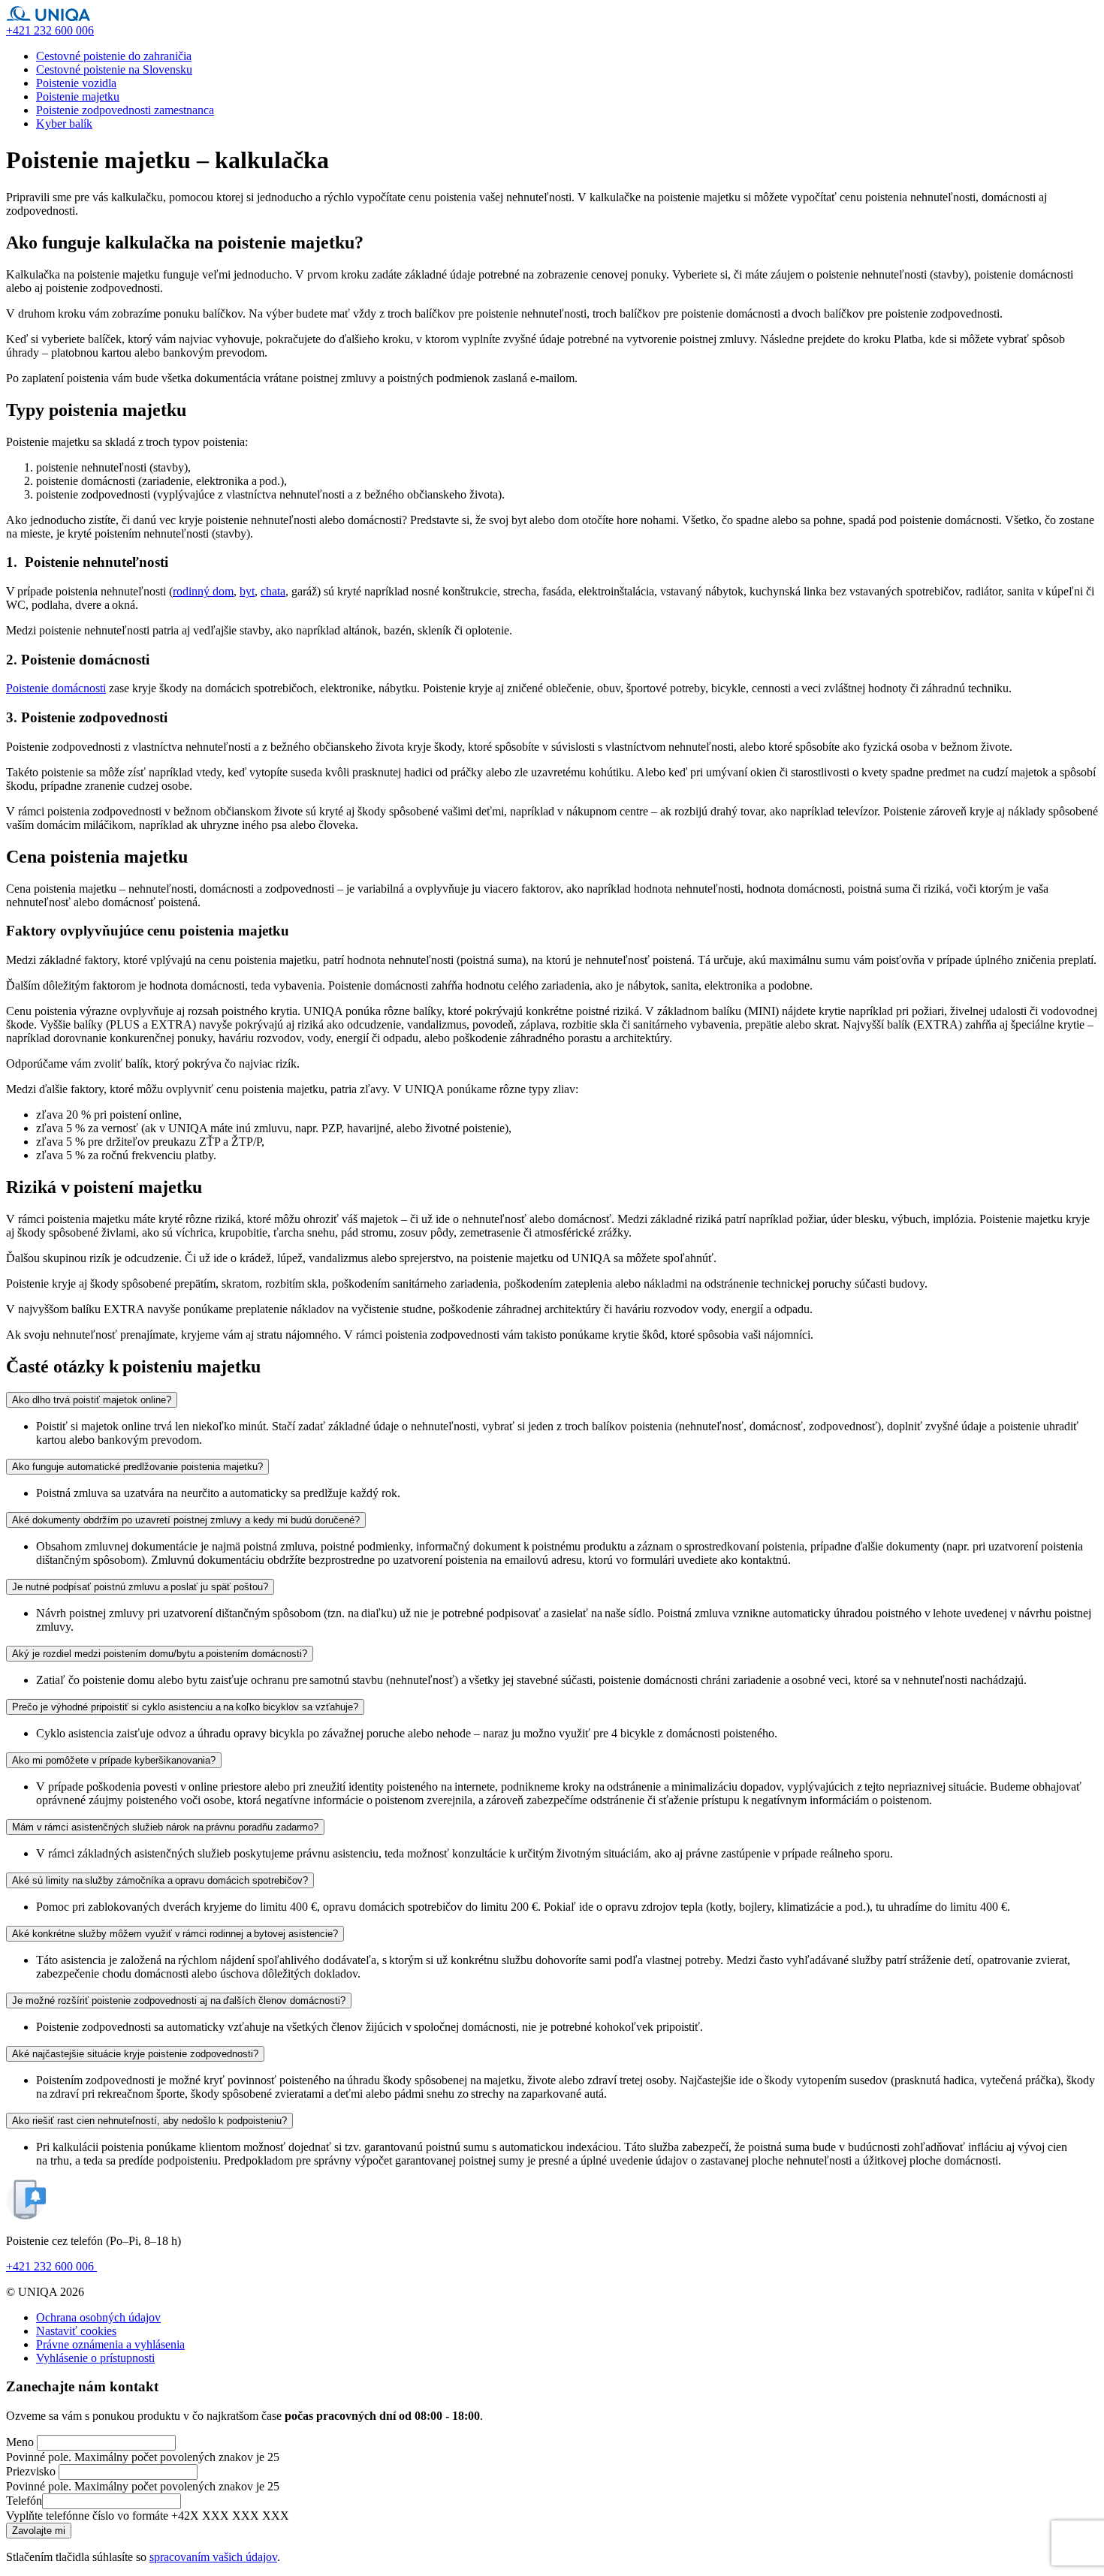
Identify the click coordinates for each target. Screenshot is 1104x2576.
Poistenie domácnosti (56, 688)
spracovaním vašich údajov (213, 2557)
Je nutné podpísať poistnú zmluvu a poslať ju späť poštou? (140, 1587)
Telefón (24, 2501)
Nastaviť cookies (76, 2331)
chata (273, 591)
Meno (20, 2442)
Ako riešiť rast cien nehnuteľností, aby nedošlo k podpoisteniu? (149, 2121)
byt (247, 591)
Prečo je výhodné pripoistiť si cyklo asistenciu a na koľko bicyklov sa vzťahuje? (185, 1707)
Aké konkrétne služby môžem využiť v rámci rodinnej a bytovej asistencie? (175, 1934)
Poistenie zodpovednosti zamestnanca (125, 110)
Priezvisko (31, 2471)
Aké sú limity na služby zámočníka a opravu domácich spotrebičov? (160, 1880)
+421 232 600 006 (51, 2266)
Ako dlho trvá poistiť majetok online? (92, 1400)
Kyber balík (64, 124)
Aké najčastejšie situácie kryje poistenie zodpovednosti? (135, 2054)
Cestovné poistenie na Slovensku (114, 69)
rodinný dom (203, 591)
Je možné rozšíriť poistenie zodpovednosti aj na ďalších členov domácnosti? (179, 2001)
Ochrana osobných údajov (98, 2317)
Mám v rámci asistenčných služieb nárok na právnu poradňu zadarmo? (165, 1827)
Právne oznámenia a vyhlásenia (110, 2344)
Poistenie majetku (78, 96)
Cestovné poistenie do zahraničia (114, 56)
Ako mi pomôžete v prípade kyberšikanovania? (114, 1760)
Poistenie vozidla (76, 83)
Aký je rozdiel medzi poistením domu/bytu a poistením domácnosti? (160, 1654)
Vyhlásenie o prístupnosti (95, 2358)
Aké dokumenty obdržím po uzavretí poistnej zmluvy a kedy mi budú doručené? (186, 1520)
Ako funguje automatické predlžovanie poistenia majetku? (137, 1467)
